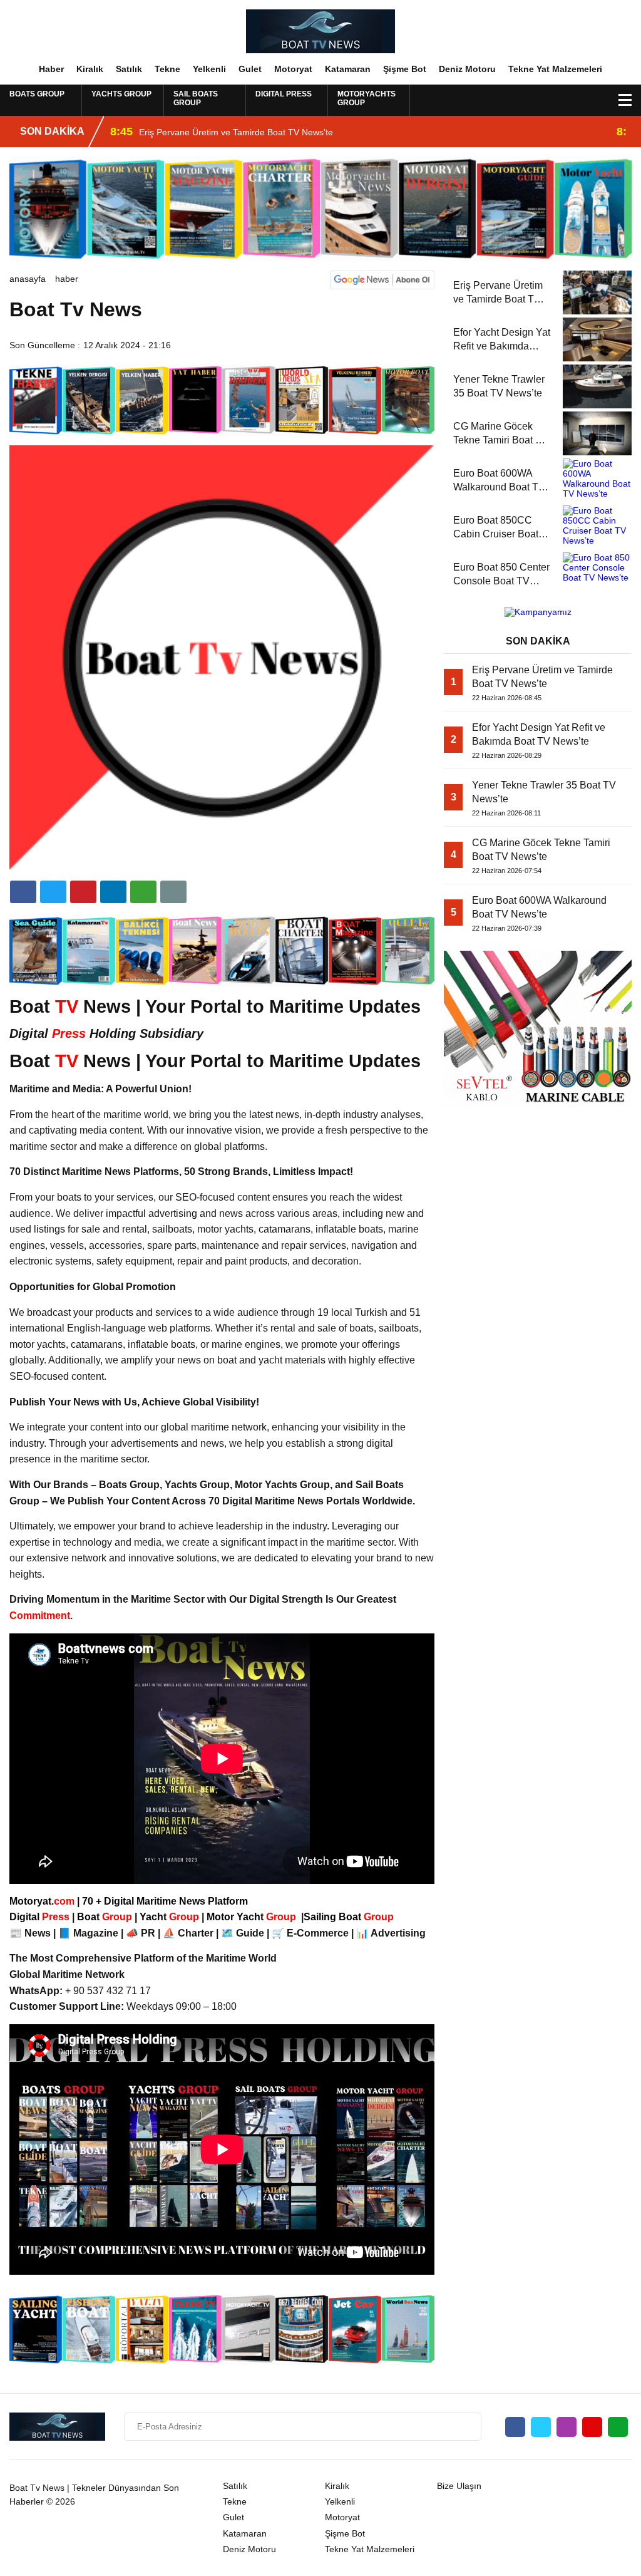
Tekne (167, 69)
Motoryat (293, 69)
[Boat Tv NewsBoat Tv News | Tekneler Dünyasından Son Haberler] (320, 31)
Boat (106, 1917)
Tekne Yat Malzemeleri (555, 69)
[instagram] (567, 2427)
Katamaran (348, 69)
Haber (51, 69)
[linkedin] (83, 892)
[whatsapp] (618, 2427)
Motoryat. (42, 1901)
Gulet (250, 69)
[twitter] (53, 892)
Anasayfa (28, 279)
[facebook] (23, 892)
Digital (41, 1917)
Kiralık (90, 69)
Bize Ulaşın (459, 2486)
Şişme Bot (405, 69)
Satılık (129, 69)
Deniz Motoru (467, 69)
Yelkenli (209, 69)
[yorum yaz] (173, 892)
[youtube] (592, 2427)
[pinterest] (113, 892)
